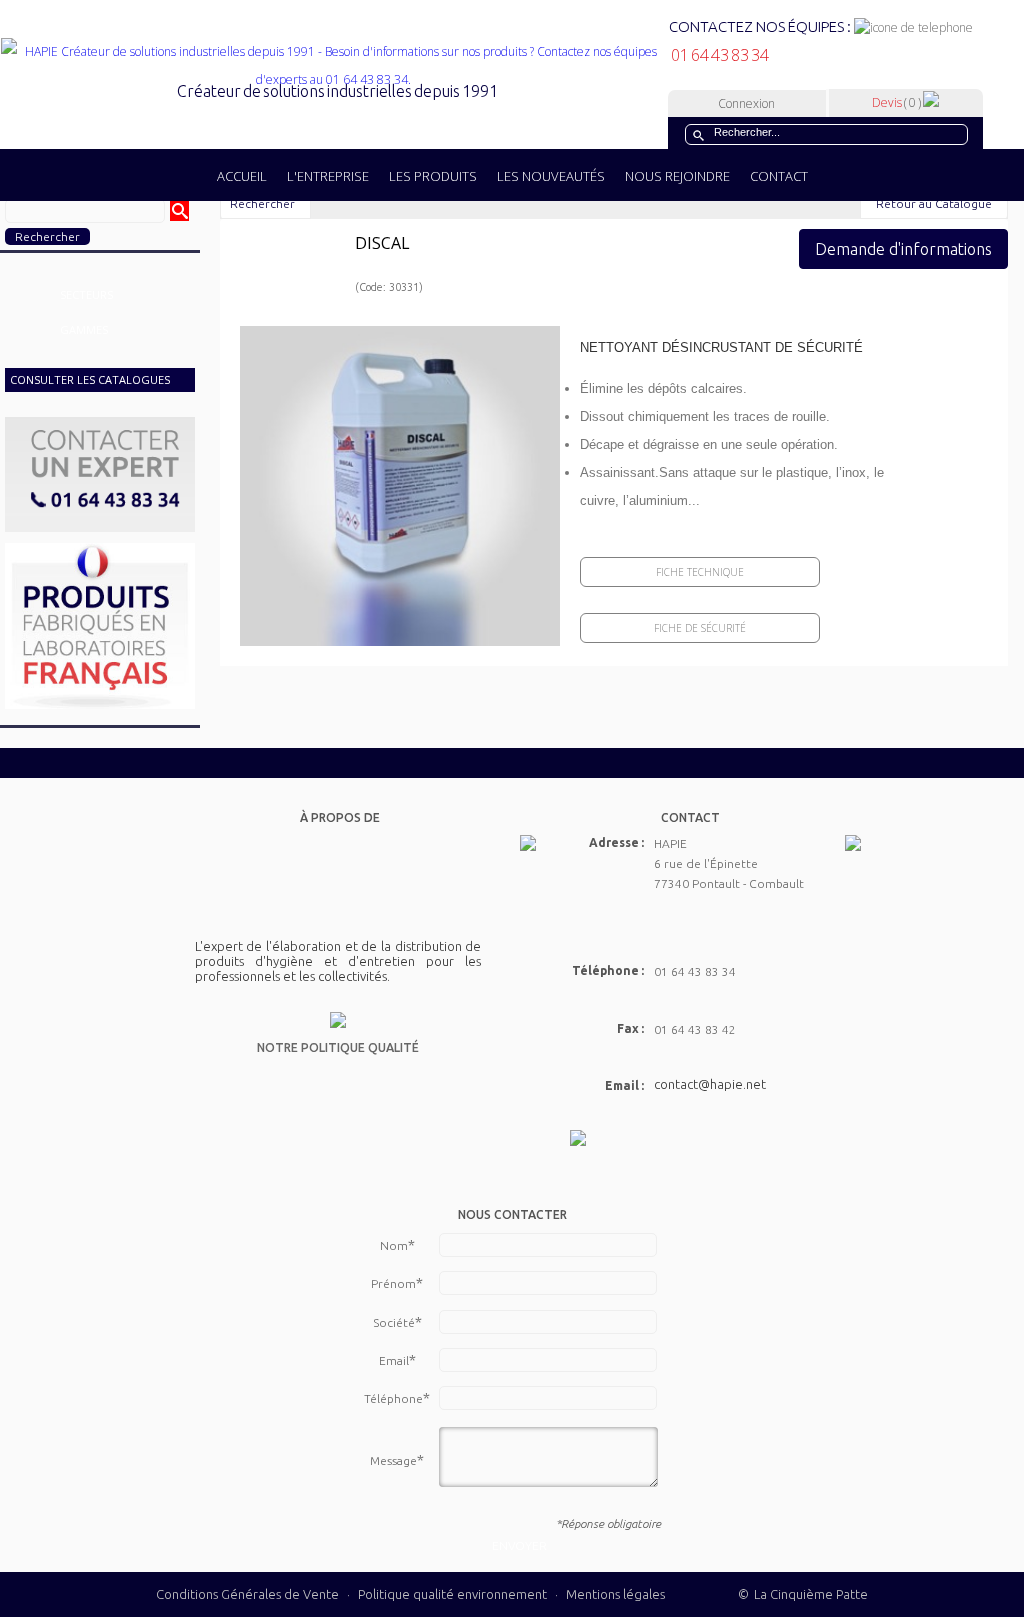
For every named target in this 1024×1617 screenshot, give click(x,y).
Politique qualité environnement (454, 1594)
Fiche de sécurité (700, 628)
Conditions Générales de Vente (247, 1594)
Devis (896, 102)
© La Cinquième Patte (803, 1594)
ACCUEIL (242, 176)
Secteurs (86, 294)
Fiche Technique (700, 572)
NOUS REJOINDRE (677, 176)
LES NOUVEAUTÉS (551, 176)
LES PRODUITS (433, 176)
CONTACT (779, 176)
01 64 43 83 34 (719, 55)
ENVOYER (519, 1545)
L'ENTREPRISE (328, 176)
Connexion (746, 103)
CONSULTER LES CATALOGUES (90, 379)
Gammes (84, 329)
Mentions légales (615, 1594)
